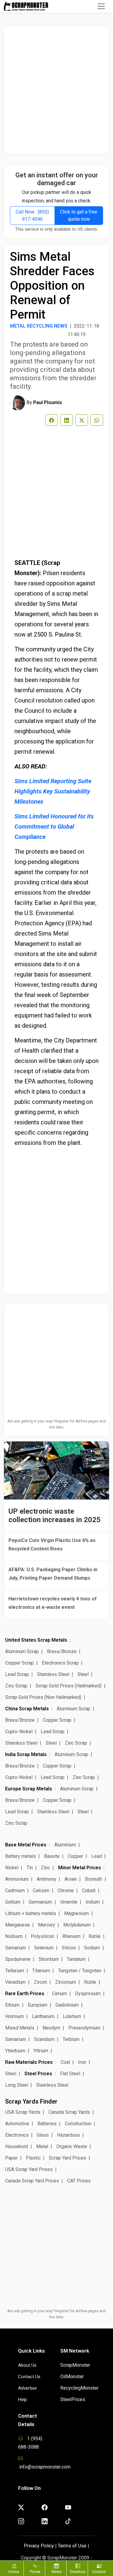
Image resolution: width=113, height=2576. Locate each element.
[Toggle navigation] (101, 6)
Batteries (47, 2124)
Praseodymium (84, 2028)
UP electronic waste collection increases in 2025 (55, 1515)
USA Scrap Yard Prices (29, 2169)
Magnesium (77, 1913)
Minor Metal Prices (80, 1868)
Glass (43, 2135)
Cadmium (15, 1891)
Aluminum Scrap (22, 1651)
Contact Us (29, 2377)
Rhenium (71, 1936)
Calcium (41, 1891)
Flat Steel (70, 2074)
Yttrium (41, 2051)
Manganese (17, 1925)
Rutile (95, 1936)
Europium (38, 2005)
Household (17, 2146)
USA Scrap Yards (23, 2112)
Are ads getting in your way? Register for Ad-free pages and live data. (56, 1424)
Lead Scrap (17, 1674)
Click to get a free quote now (79, 215)
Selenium (44, 1948)
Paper (11, 2158)
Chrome (66, 1891)
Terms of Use (72, 2546)
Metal (42, 2146)
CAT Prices (79, 2181)
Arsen (71, 1879)
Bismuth (94, 1879)
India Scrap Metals (26, 1754)
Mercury (47, 1925)
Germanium (40, 1902)
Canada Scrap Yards (69, 2112)
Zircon (40, 1982)
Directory (78, 2572)
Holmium (14, 2016)
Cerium (60, 1994)
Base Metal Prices (26, 1845)
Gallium (13, 1902)
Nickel (12, 1868)
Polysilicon (42, 1936)
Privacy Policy (39, 2546)
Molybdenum (77, 1925)
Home (14, 2572)
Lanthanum (43, 2016)
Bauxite (52, 1856)
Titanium (41, 1971)
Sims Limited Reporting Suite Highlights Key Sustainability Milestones (53, 791)
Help (22, 2400)
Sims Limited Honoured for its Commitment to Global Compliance (54, 827)
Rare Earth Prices (25, 1994)
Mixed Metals (20, 2028)
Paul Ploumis (48, 402)
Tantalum (76, 1959)
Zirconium (66, 1982)
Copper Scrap (19, 1663)
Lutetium (72, 2016)
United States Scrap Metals (36, 1640)
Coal (65, 2062)
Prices (35, 2572)
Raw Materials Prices (29, 2062)
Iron (82, 2062)
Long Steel (17, 2085)
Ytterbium (15, 2051)
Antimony (47, 1879)
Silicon (69, 1948)
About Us (27, 2365)
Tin (30, 1868)
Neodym (51, 2028)
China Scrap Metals (27, 1709)
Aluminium (65, 1845)
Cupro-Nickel (19, 1732)
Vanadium (15, 1982)
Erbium (12, 2005)
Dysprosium (88, 1994)
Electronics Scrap (60, 1663)
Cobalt (89, 1891)
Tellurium (15, 1971)
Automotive (17, 2124)
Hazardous (68, 2135)
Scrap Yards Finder (31, 2101)
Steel (83, 1674)
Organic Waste (72, 2146)
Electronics (17, 2135)
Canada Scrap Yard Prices (32, 2181)
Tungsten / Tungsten (80, 1971)
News (56, 2572)
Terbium (71, 2039)
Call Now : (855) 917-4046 (32, 215)
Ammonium (17, 1879)
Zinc (46, 1868)
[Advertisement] (56, 90)
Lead (97, 1856)
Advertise (27, 2388)
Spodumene (18, 1959)
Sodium (92, 1948)
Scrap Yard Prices (67, 2158)
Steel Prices (38, 2074)
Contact (99, 2572)
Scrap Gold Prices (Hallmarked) (69, 1686)
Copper (75, 1856)
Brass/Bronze (62, 1651)
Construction (78, 2124)
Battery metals (20, 1856)
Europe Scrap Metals (29, 1789)
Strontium (49, 1959)
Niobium (14, 1936)
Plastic (33, 2158)
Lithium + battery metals (31, 1913)
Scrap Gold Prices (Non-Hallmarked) (43, 1697)
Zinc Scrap (16, 1686)
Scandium (44, 2039)
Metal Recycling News (39, 326)
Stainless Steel (53, 1674)
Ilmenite (69, 1902)
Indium (93, 1902)
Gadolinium (67, 2005)
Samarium (16, 1948)
